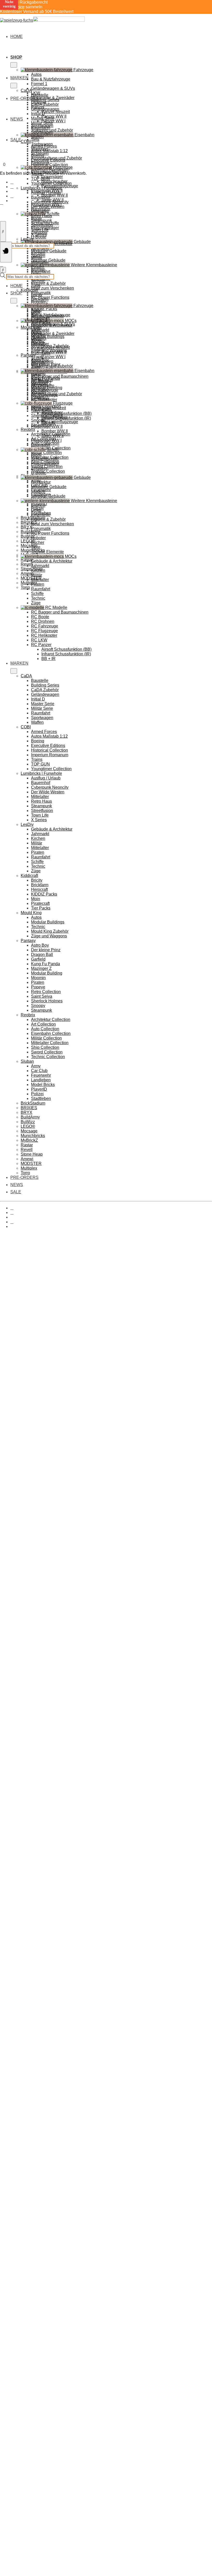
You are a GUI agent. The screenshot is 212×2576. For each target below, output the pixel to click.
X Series (39, 234)
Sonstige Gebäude (48, 496)
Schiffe (37, 594)
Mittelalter (40, 211)
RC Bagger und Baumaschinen (60, 612)
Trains (37, 759)
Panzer (38, 343)
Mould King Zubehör (50, 931)
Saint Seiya (42, 996)
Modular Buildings (48, 337)
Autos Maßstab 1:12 (49, 151)
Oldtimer (39, 338)
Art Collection (43, 1024)
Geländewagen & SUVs (53, 88)
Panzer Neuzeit (56, 112)
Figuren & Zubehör (48, 283)
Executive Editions (48, 160)
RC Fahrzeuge (45, 626)
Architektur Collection (51, 1020)
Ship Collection (45, 1047)
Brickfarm (40, 299)
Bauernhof (41, 197)
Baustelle (40, 95)
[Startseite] (42, 20)
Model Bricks (43, 1085)
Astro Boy (40, 945)
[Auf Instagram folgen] (12, 187)
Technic (38, 281)
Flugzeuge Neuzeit (48, 408)
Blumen (38, 505)
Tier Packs (41, 908)
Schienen (40, 389)
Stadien (38, 491)
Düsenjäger (52, 177)
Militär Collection (46, 453)
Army (36, 1066)
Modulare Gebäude (49, 251)
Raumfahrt (41, 353)
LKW (36, 329)
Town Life (40, 230)
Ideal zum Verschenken (52, 288)
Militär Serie (42, 123)
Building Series (45, 100)
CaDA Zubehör (45, 104)
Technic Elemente (47, 552)
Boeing (38, 155)
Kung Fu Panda (46, 964)
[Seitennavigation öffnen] (6, 252)
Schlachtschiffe (45, 459)
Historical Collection (50, 165)
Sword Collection (47, 1052)
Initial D (38, 114)
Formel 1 (39, 84)
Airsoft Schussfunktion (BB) (66, 413)
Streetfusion (42, 225)
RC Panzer (41, 645)
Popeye (38, 987)
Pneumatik (41, 529)
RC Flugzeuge (44, 631)
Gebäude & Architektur (52, 561)
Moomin (38, 978)
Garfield (38, 959)
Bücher (38, 542)
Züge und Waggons (49, 936)
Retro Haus (41, 216)
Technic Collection (48, 471)
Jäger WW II (52, 436)
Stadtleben (41, 1098)
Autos (36, 74)
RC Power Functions (50, 297)
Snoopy (38, 1006)
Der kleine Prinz (46, 950)
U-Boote (39, 237)
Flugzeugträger (45, 464)
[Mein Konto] (2, 203)
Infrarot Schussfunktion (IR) (66, 654)
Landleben (41, 1080)
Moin (36, 899)
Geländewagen (45, 109)
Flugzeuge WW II (47, 426)
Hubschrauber (54, 417)
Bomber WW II (55, 195)
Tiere (36, 547)
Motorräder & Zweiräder (53, 333)
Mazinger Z (41, 968)
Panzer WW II (54, 352)
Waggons (40, 385)
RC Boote (40, 617)
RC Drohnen (43, 621)
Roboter (38, 538)
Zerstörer (39, 468)
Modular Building (47, 973)
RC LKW (39, 640)
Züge (36, 285)
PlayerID (39, 1089)
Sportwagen (42, 132)
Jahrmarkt (40, 566)
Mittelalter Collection (50, 1043)
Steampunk (41, 220)
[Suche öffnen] (3, 231)
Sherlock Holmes (47, 1001)
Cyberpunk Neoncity (50, 202)
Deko (36, 510)
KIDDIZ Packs (44, 309)
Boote (36, 454)
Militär (37, 258)
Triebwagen (42, 380)
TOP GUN (40, 179)
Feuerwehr (41, 1075)
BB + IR (48, 659)
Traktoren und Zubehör (52, 366)
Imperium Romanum (50, 169)
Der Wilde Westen (48, 207)
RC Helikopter (44, 635)
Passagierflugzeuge (60, 422)
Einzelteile (41, 515)
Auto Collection (45, 1029)
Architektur (41, 482)
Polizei (37, 1094)
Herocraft (39, 889)
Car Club (39, 1071)
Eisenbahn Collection (51, 1033)
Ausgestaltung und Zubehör (56, 394)
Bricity (37, 295)
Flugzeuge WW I (46, 440)
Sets (35, 139)
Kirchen (38, 253)
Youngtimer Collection (51, 183)
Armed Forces (44, 146)
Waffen (37, 137)
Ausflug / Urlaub (46, 193)
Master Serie (43, 118)
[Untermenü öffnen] (14, 65)
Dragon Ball (42, 955)
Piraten (38, 267)
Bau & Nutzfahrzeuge (51, 79)
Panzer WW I (53, 121)
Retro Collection (46, 992)
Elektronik (40, 399)
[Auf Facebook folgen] (12, 182)
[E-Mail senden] (12, 196)
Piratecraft (40, 903)
